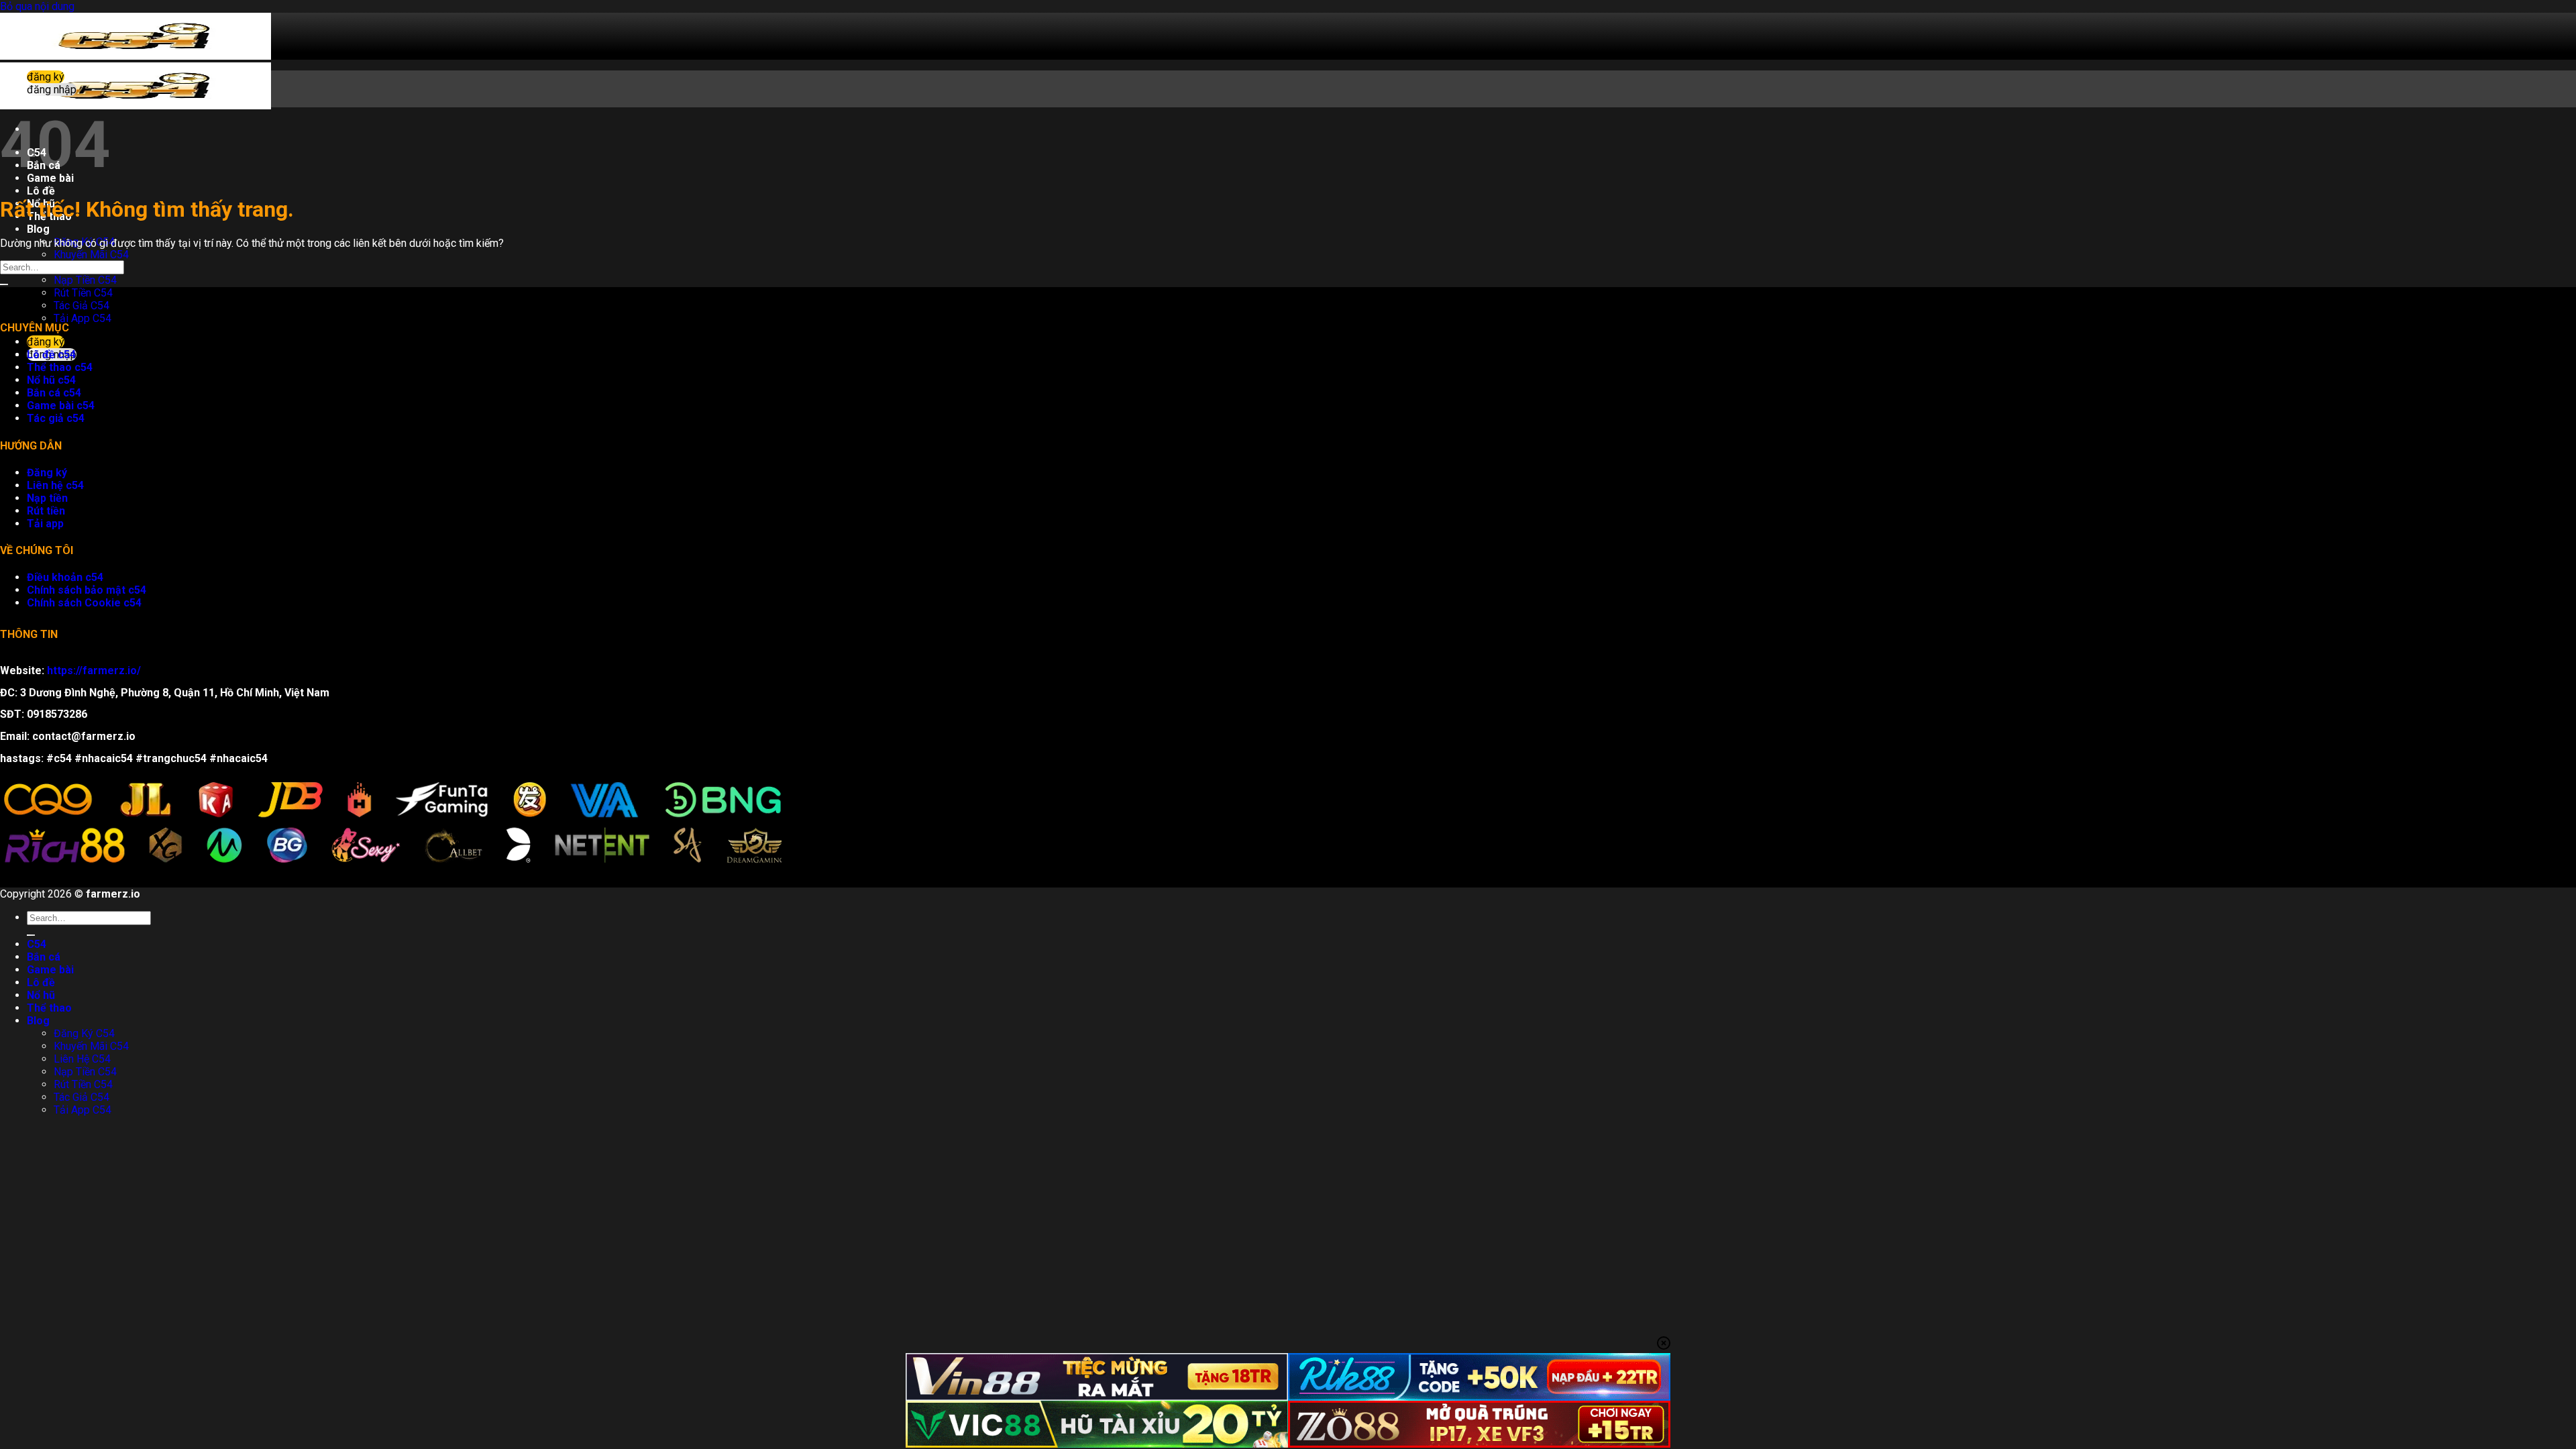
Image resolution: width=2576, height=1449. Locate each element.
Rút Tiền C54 (83, 293)
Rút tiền (46, 511)
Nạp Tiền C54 (85, 280)
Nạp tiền (47, 498)
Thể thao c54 (60, 367)
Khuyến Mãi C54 (91, 255)
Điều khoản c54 (65, 577)
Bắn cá (44, 957)
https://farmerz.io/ (94, 670)
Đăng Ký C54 (84, 1033)
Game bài (50, 970)
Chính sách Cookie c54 (84, 603)
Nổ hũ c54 (51, 380)
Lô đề (41, 191)
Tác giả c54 (56, 418)
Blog (38, 229)
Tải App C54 (83, 318)
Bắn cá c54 (54, 393)
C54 (37, 944)
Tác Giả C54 (82, 306)
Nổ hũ (41, 995)
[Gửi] (4, 284)
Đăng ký (47, 473)
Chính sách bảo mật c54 (87, 590)
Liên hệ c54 (55, 485)
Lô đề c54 (51, 355)
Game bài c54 (61, 406)
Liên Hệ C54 (82, 1059)
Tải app (45, 524)
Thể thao (49, 1008)
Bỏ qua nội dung (37, 6)
